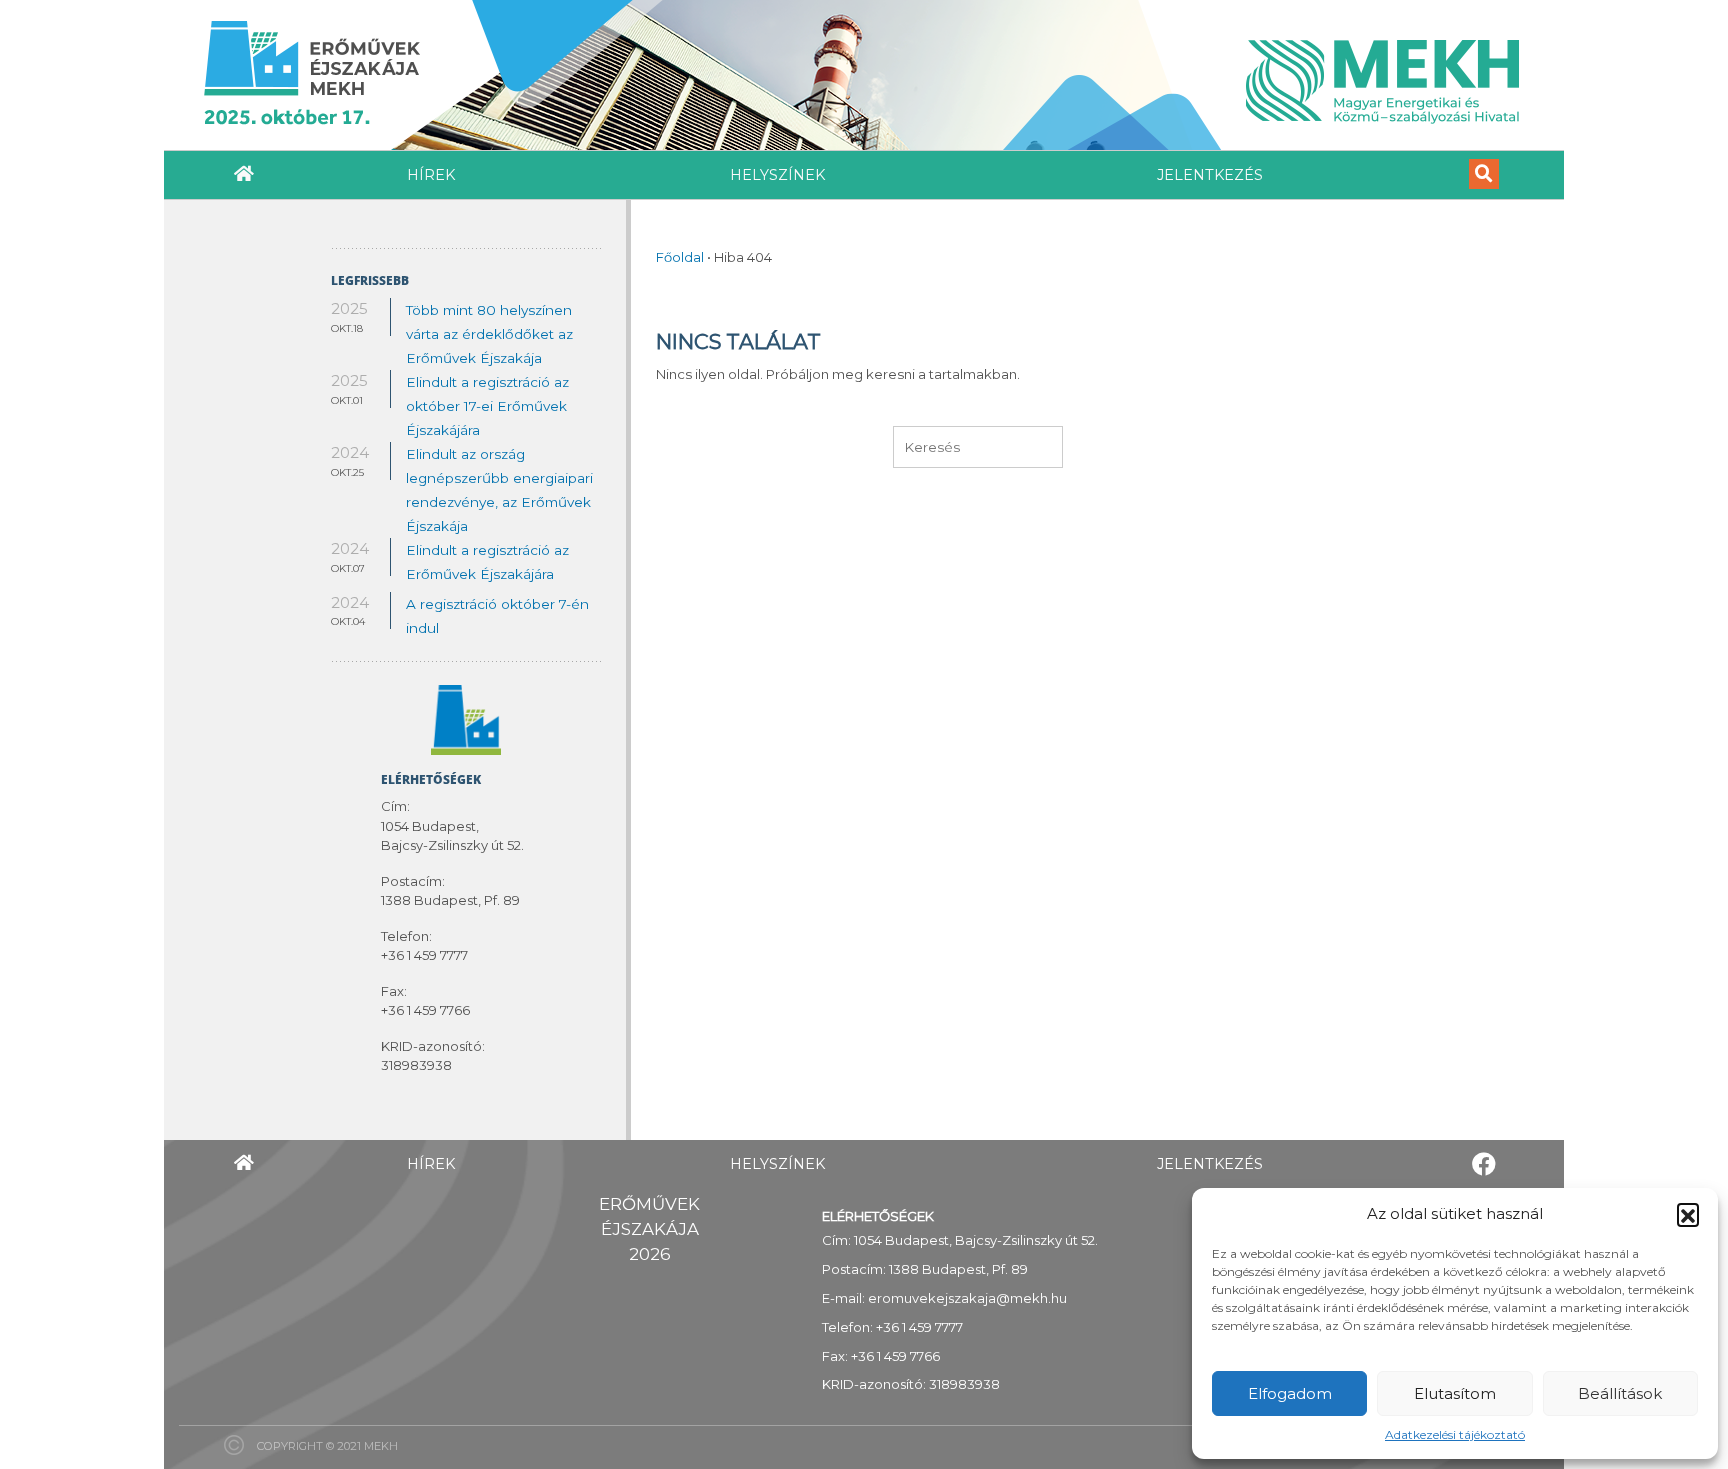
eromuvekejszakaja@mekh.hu (967, 1298)
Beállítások (1620, 1393)
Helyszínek (777, 175)
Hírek (431, 175)
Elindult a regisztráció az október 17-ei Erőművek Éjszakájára (487, 406)
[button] (1688, 1214)
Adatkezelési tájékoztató (1455, 1434)
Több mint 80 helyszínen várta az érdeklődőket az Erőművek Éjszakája (489, 334)
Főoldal (680, 257)
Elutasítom (1455, 1393)
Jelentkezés (1210, 175)
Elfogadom (1290, 1393)
